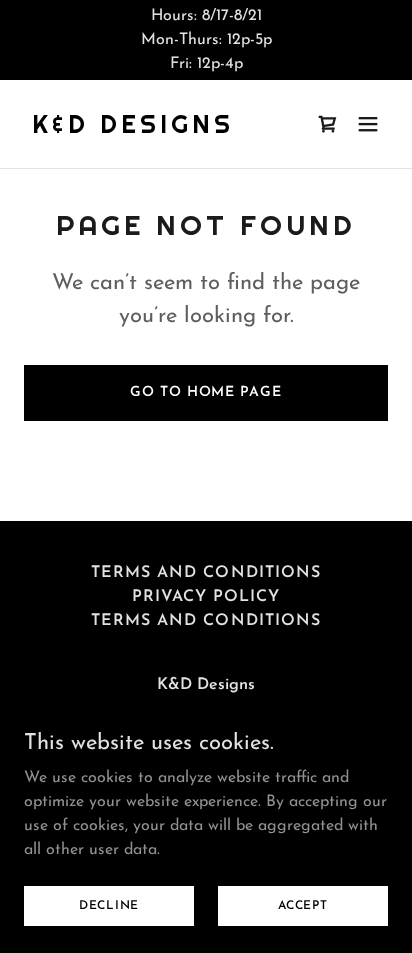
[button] (368, 124)
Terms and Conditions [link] (205, 573)
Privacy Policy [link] (206, 597)
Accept (303, 905)
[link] (133, 129)
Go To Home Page (205, 392)
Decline (109, 905)
